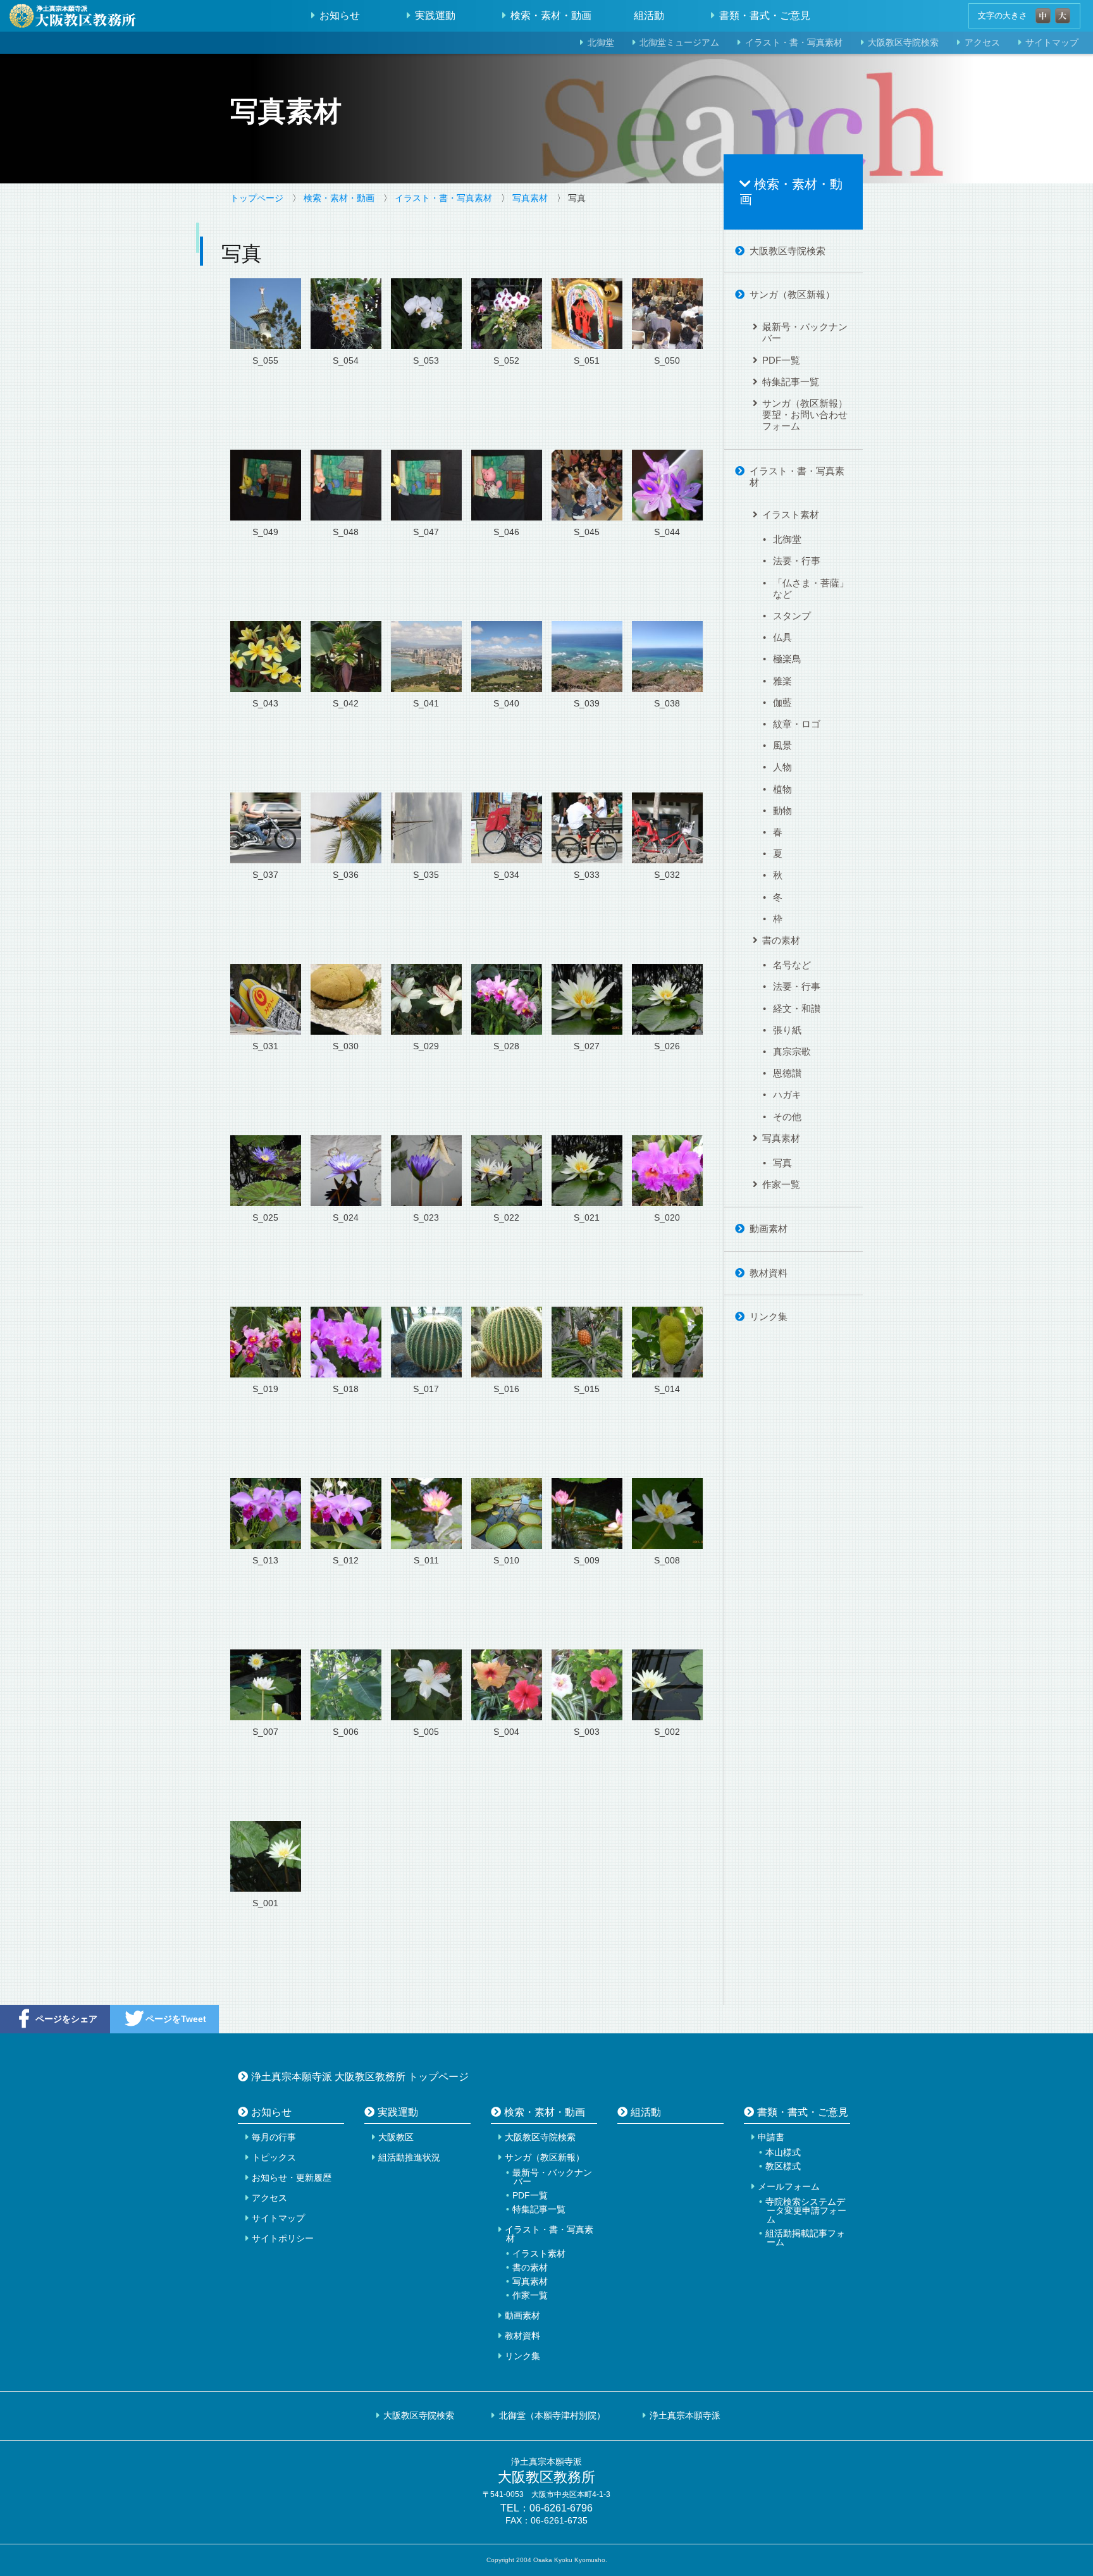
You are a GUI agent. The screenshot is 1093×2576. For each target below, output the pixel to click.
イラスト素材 (791, 515)
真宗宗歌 (792, 1051)
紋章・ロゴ (797, 724)
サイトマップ (278, 2218)
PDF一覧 (781, 360)
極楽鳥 (787, 659)
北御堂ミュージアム (679, 43)
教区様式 (783, 2166)
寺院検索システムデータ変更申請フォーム (806, 2210)
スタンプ (792, 616)
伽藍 (782, 702)
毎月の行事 (274, 2137)
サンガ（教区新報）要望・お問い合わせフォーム (805, 415)
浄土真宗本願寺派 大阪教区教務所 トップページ (360, 2076)
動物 (782, 810)
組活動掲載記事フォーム (805, 2238)
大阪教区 (396, 2137)
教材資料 (769, 1273)
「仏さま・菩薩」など (811, 589)
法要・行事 (797, 561)
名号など (792, 965)
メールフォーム (789, 2186)
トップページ (257, 198)
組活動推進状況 (409, 2157)
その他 (787, 1117)
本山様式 (783, 2152)
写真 (782, 1163)
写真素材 (530, 198)
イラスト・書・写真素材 (794, 43)
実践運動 (435, 15)
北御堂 (601, 43)
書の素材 (781, 940)
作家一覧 (781, 1184)
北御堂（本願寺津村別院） (552, 2415)
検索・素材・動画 (551, 15)
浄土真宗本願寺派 (685, 2415)
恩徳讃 (787, 1073)
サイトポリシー (283, 2238)
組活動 (649, 15)
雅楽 (782, 681)
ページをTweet (176, 2019)
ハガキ (787, 1094)
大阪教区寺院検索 (903, 43)
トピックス (274, 2157)
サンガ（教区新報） (792, 294)
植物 (782, 789)
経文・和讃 (797, 1008)
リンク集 (769, 1316)
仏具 (782, 637)
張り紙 (787, 1030)
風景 (782, 745)
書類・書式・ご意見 (765, 15)
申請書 (771, 2137)
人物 (782, 767)
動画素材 (769, 1229)
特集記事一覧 (791, 382)
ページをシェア (66, 2019)
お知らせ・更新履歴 (292, 2178)
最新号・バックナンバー (805, 332)
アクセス (982, 43)
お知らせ (340, 15)
